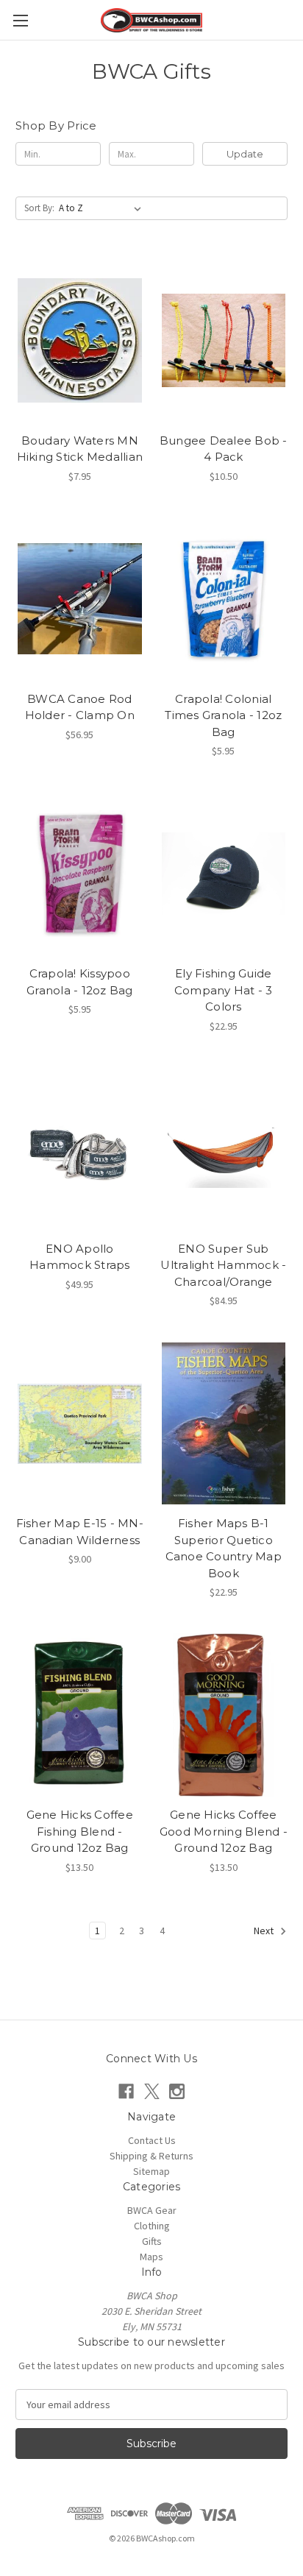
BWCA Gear (152, 2210)
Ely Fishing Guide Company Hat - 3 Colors (224, 990)
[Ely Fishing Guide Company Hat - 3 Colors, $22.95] (224, 874)
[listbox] (103, 208)
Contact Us (152, 2140)
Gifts (152, 2241)
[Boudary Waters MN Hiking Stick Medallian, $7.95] (80, 340)
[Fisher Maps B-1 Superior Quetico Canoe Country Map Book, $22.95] (224, 1423)
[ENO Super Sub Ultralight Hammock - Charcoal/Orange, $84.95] (224, 1149)
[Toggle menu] (20, 20)
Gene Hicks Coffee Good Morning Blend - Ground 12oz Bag (224, 1831)
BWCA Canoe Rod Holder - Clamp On (80, 707)
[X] (152, 2091)
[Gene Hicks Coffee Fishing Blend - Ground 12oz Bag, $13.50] (80, 1715)
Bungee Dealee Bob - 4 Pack (224, 449)
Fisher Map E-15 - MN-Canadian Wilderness (80, 1532)
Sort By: (39, 208)
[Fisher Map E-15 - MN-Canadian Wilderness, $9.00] (80, 1423)
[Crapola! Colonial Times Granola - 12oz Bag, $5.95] (224, 599)
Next (265, 1931)
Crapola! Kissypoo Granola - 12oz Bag (80, 982)
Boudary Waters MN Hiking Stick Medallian (80, 449)
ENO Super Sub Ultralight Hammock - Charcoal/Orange (223, 1265)
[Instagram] (177, 2091)
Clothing (152, 2226)
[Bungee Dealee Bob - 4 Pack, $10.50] (224, 340)
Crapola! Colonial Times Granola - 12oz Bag (223, 715)
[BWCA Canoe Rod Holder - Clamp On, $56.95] (80, 599)
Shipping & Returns (151, 2156)
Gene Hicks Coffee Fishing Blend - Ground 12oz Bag (80, 1831)
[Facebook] (126, 2091)
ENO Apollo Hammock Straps (80, 1257)
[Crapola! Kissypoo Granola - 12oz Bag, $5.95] (80, 874)
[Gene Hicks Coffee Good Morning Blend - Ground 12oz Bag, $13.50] (224, 1715)
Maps (151, 2257)
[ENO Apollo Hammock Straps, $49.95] (80, 1149)
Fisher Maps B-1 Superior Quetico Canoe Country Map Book (224, 1548)
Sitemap (151, 2171)
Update (245, 154)
